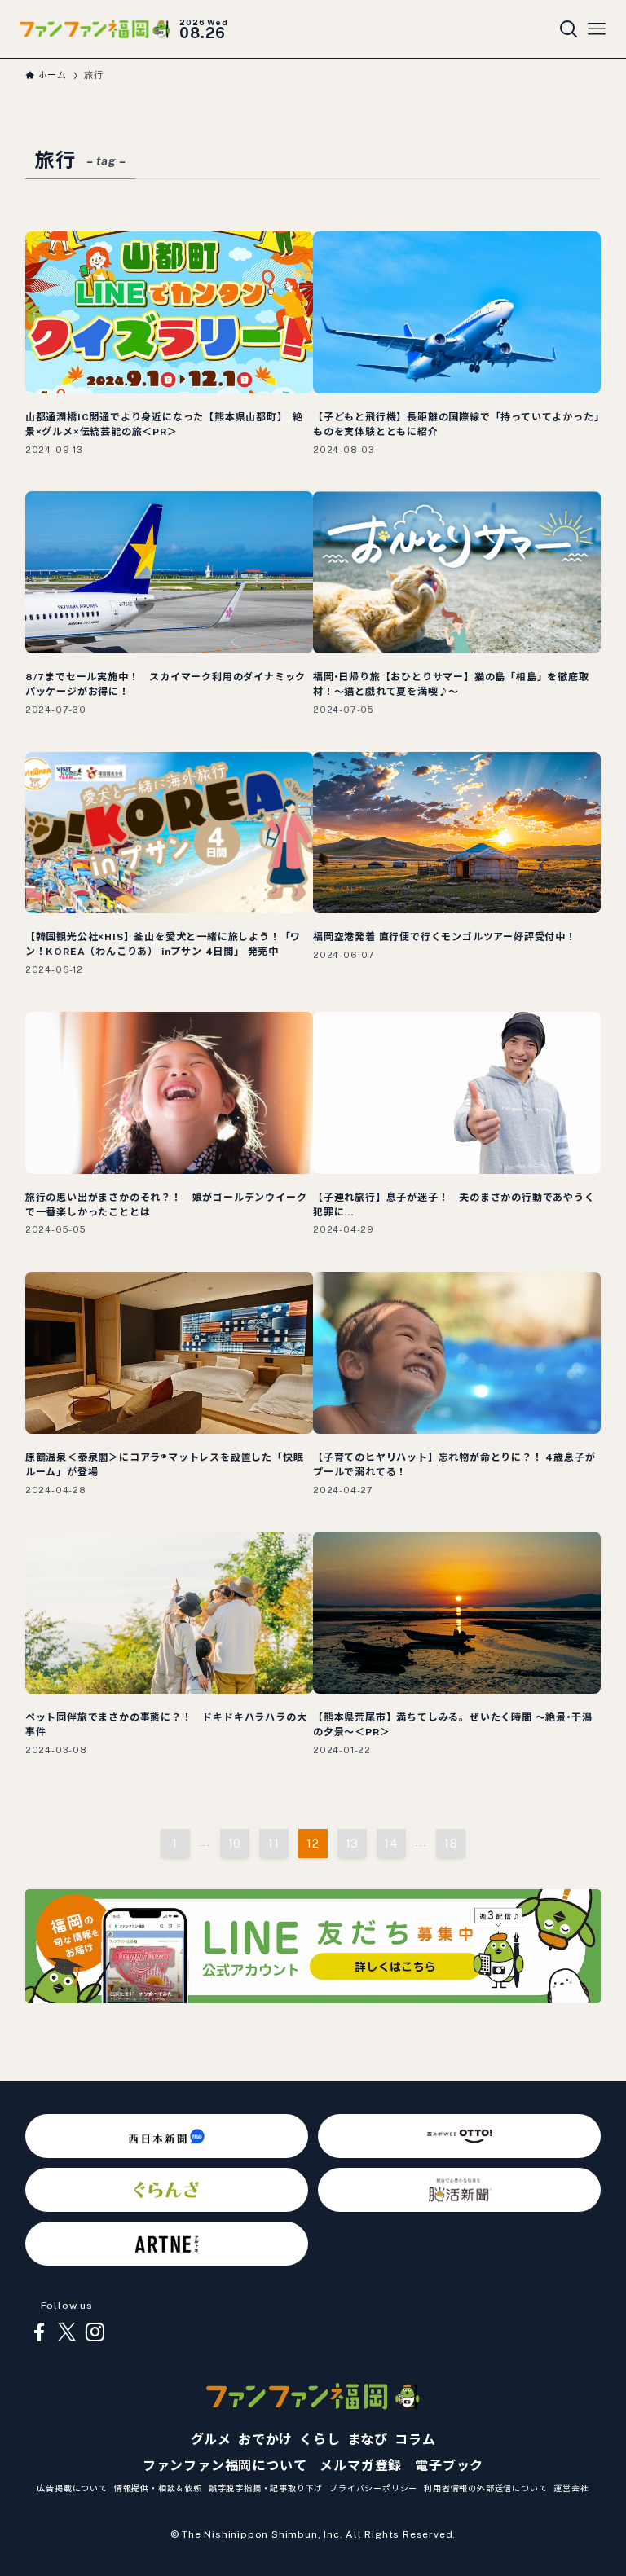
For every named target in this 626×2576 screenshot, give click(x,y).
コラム (415, 2440)
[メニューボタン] (597, 29)
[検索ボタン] (569, 29)
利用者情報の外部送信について (485, 2488)
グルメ (211, 2440)
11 (274, 1844)
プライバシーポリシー (373, 2488)
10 (235, 1844)
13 (353, 1844)
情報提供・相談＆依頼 (158, 2488)
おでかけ (265, 2440)
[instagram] (95, 2332)
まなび (368, 2440)
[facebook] (39, 2332)
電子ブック (449, 2466)
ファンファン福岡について (225, 2466)
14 (391, 1844)
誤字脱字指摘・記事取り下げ (266, 2488)
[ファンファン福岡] (95, 29)
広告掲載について (72, 2488)
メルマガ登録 (361, 2466)
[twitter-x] (67, 2332)
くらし (320, 2440)
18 (451, 1844)
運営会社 (571, 2488)
